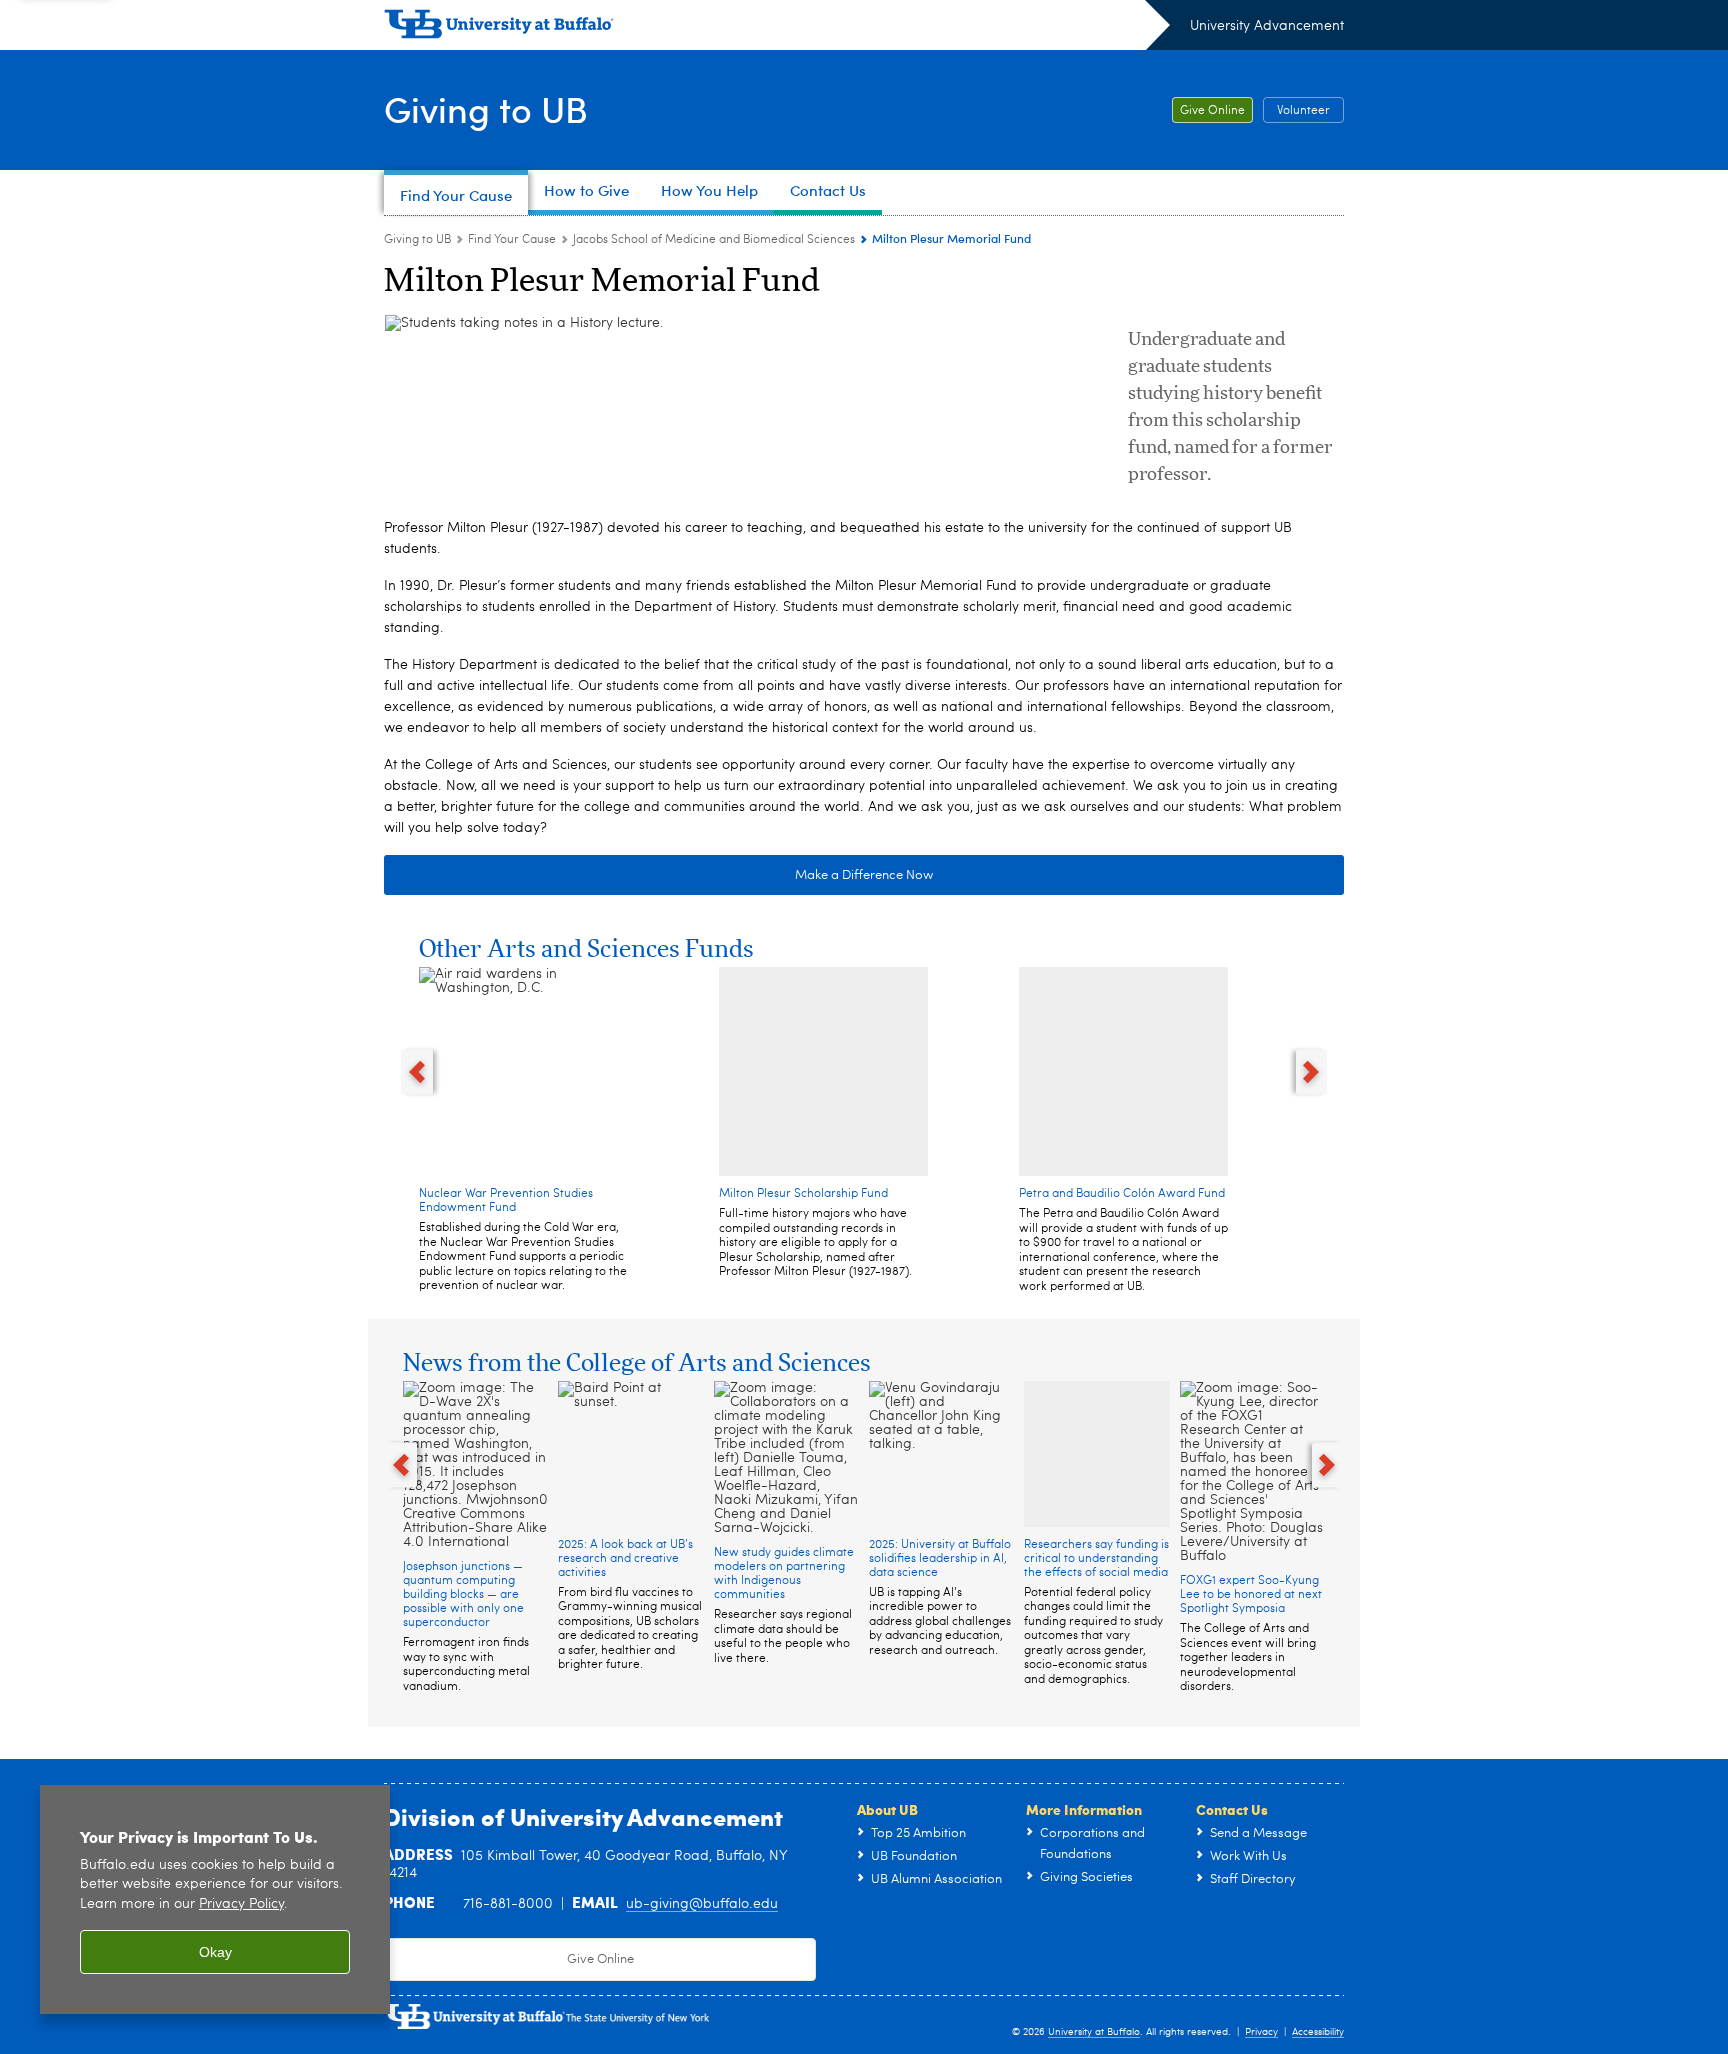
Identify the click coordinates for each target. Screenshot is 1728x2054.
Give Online (1212, 111)
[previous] (417, 1071)
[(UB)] (777, 28)
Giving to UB (486, 108)
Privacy (1261, 2032)
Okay (215, 1952)
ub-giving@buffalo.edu (702, 1904)
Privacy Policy (241, 1904)
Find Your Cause (512, 240)
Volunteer (1303, 111)
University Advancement (1267, 26)
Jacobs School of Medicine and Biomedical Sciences (714, 240)
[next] (1312, 1071)
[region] (215, 1899)
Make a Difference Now (864, 875)
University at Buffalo (1094, 2032)
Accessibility (1318, 2032)
